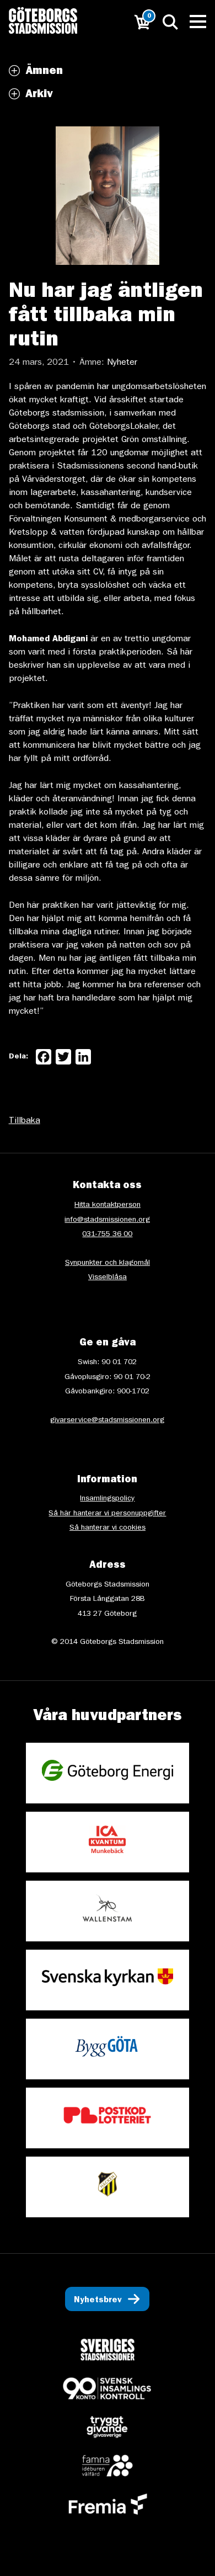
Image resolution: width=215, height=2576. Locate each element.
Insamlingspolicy (107, 1499)
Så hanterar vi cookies (108, 1528)
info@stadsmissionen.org (107, 1220)
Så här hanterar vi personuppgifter (107, 1514)
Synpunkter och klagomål (108, 1263)
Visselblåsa (108, 1278)
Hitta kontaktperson (108, 1205)
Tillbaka (25, 1121)
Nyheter (122, 363)
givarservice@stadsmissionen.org (107, 1420)
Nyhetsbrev (98, 2301)
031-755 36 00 (107, 1234)
